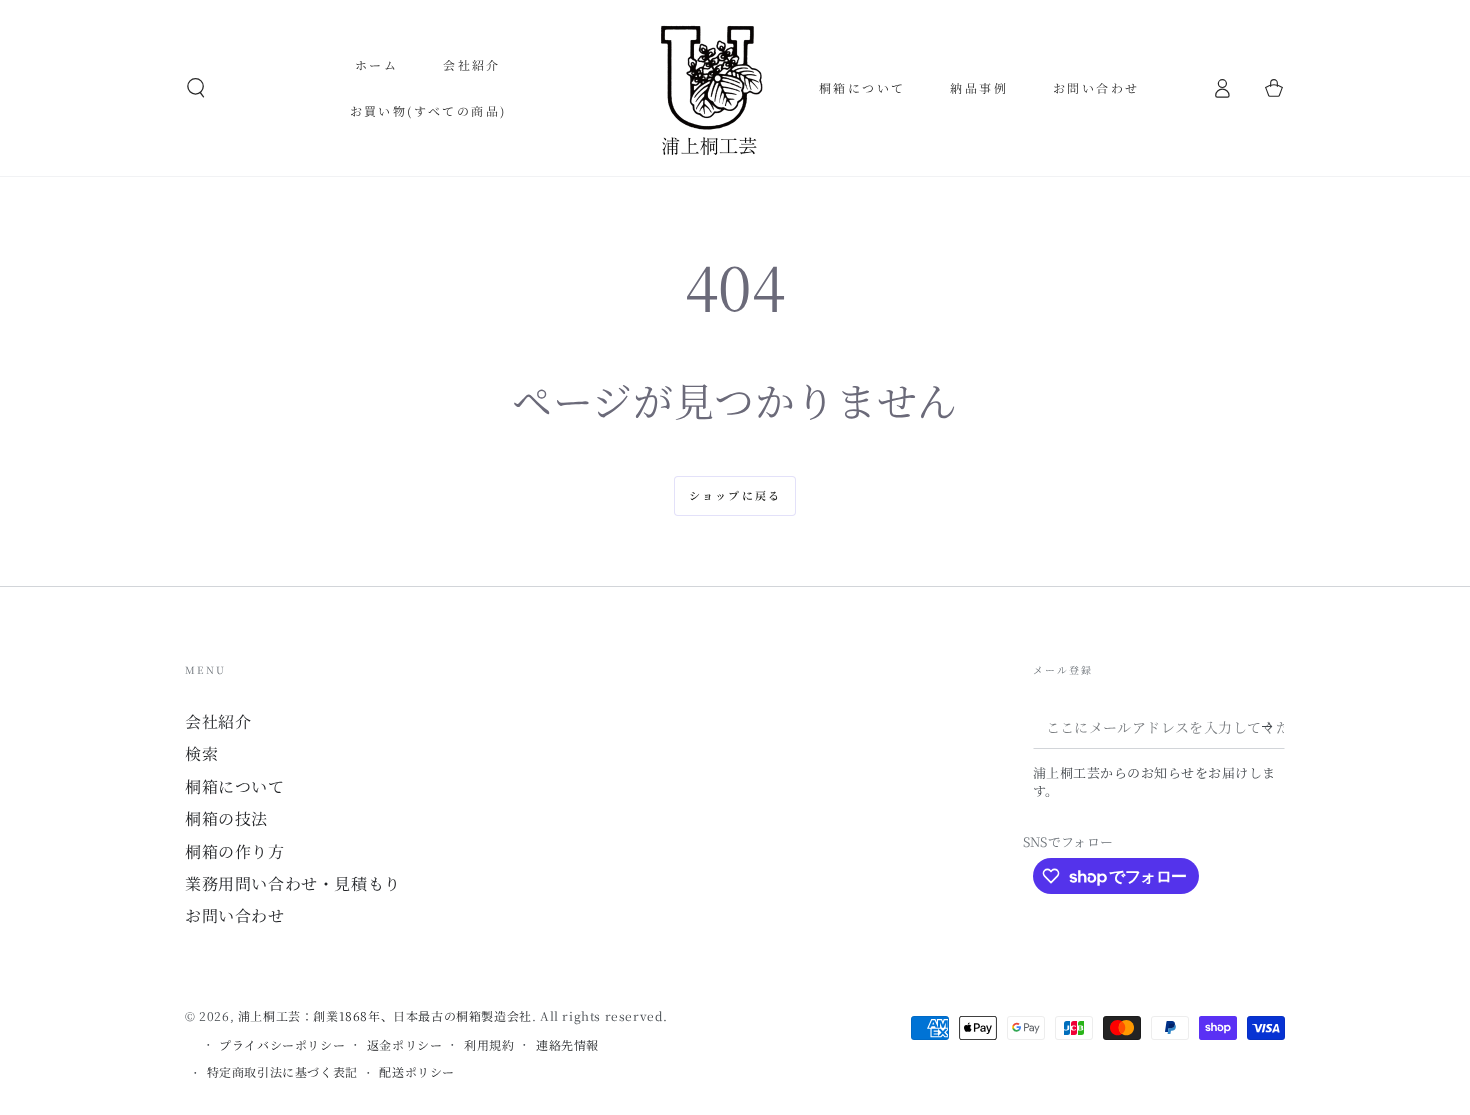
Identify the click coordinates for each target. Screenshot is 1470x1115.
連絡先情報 (567, 1045)
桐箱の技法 (226, 818)
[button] (196, 88)
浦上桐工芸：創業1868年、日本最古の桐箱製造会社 (385, 1015)
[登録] (1273, 726)
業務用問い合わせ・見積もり (293, 883)
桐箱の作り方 (235, 851)
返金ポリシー (405, 1045)
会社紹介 (218, 721)
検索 (201, 753)
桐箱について (235, 786)
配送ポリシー (417, 1072)
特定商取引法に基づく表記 (282, 1072)
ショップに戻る (735, 495)
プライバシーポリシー (282, 1045)
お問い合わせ (235, 915)
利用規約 (489, 1045)
